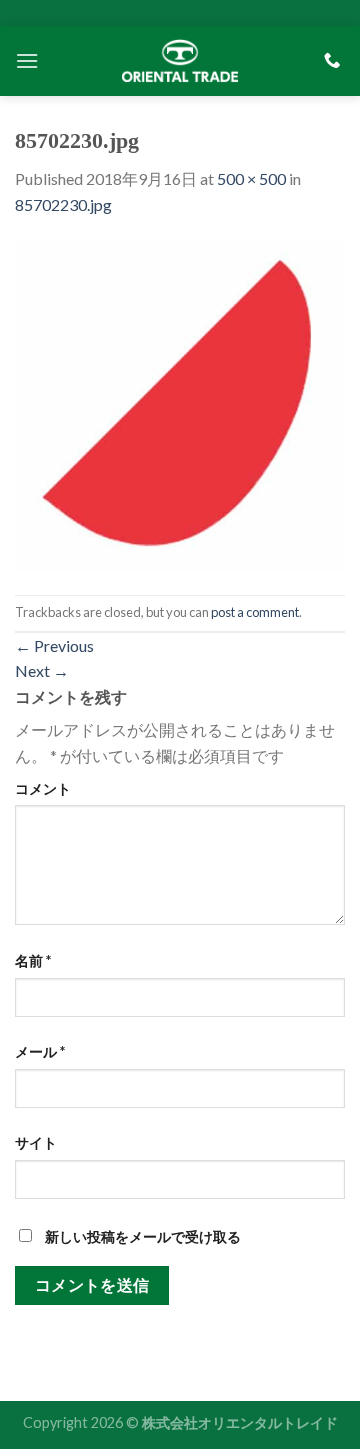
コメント (43, 788)
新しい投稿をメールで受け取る (143, 1236)
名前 (33, 960)
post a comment (255, 612)
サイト (36, 1142)
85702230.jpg (63, 204)
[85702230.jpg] (180, 403)
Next (42, 670)
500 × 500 (251, 178)
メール (40, 1051)
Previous (54, 645)
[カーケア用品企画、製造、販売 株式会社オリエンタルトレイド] (180, 60)
